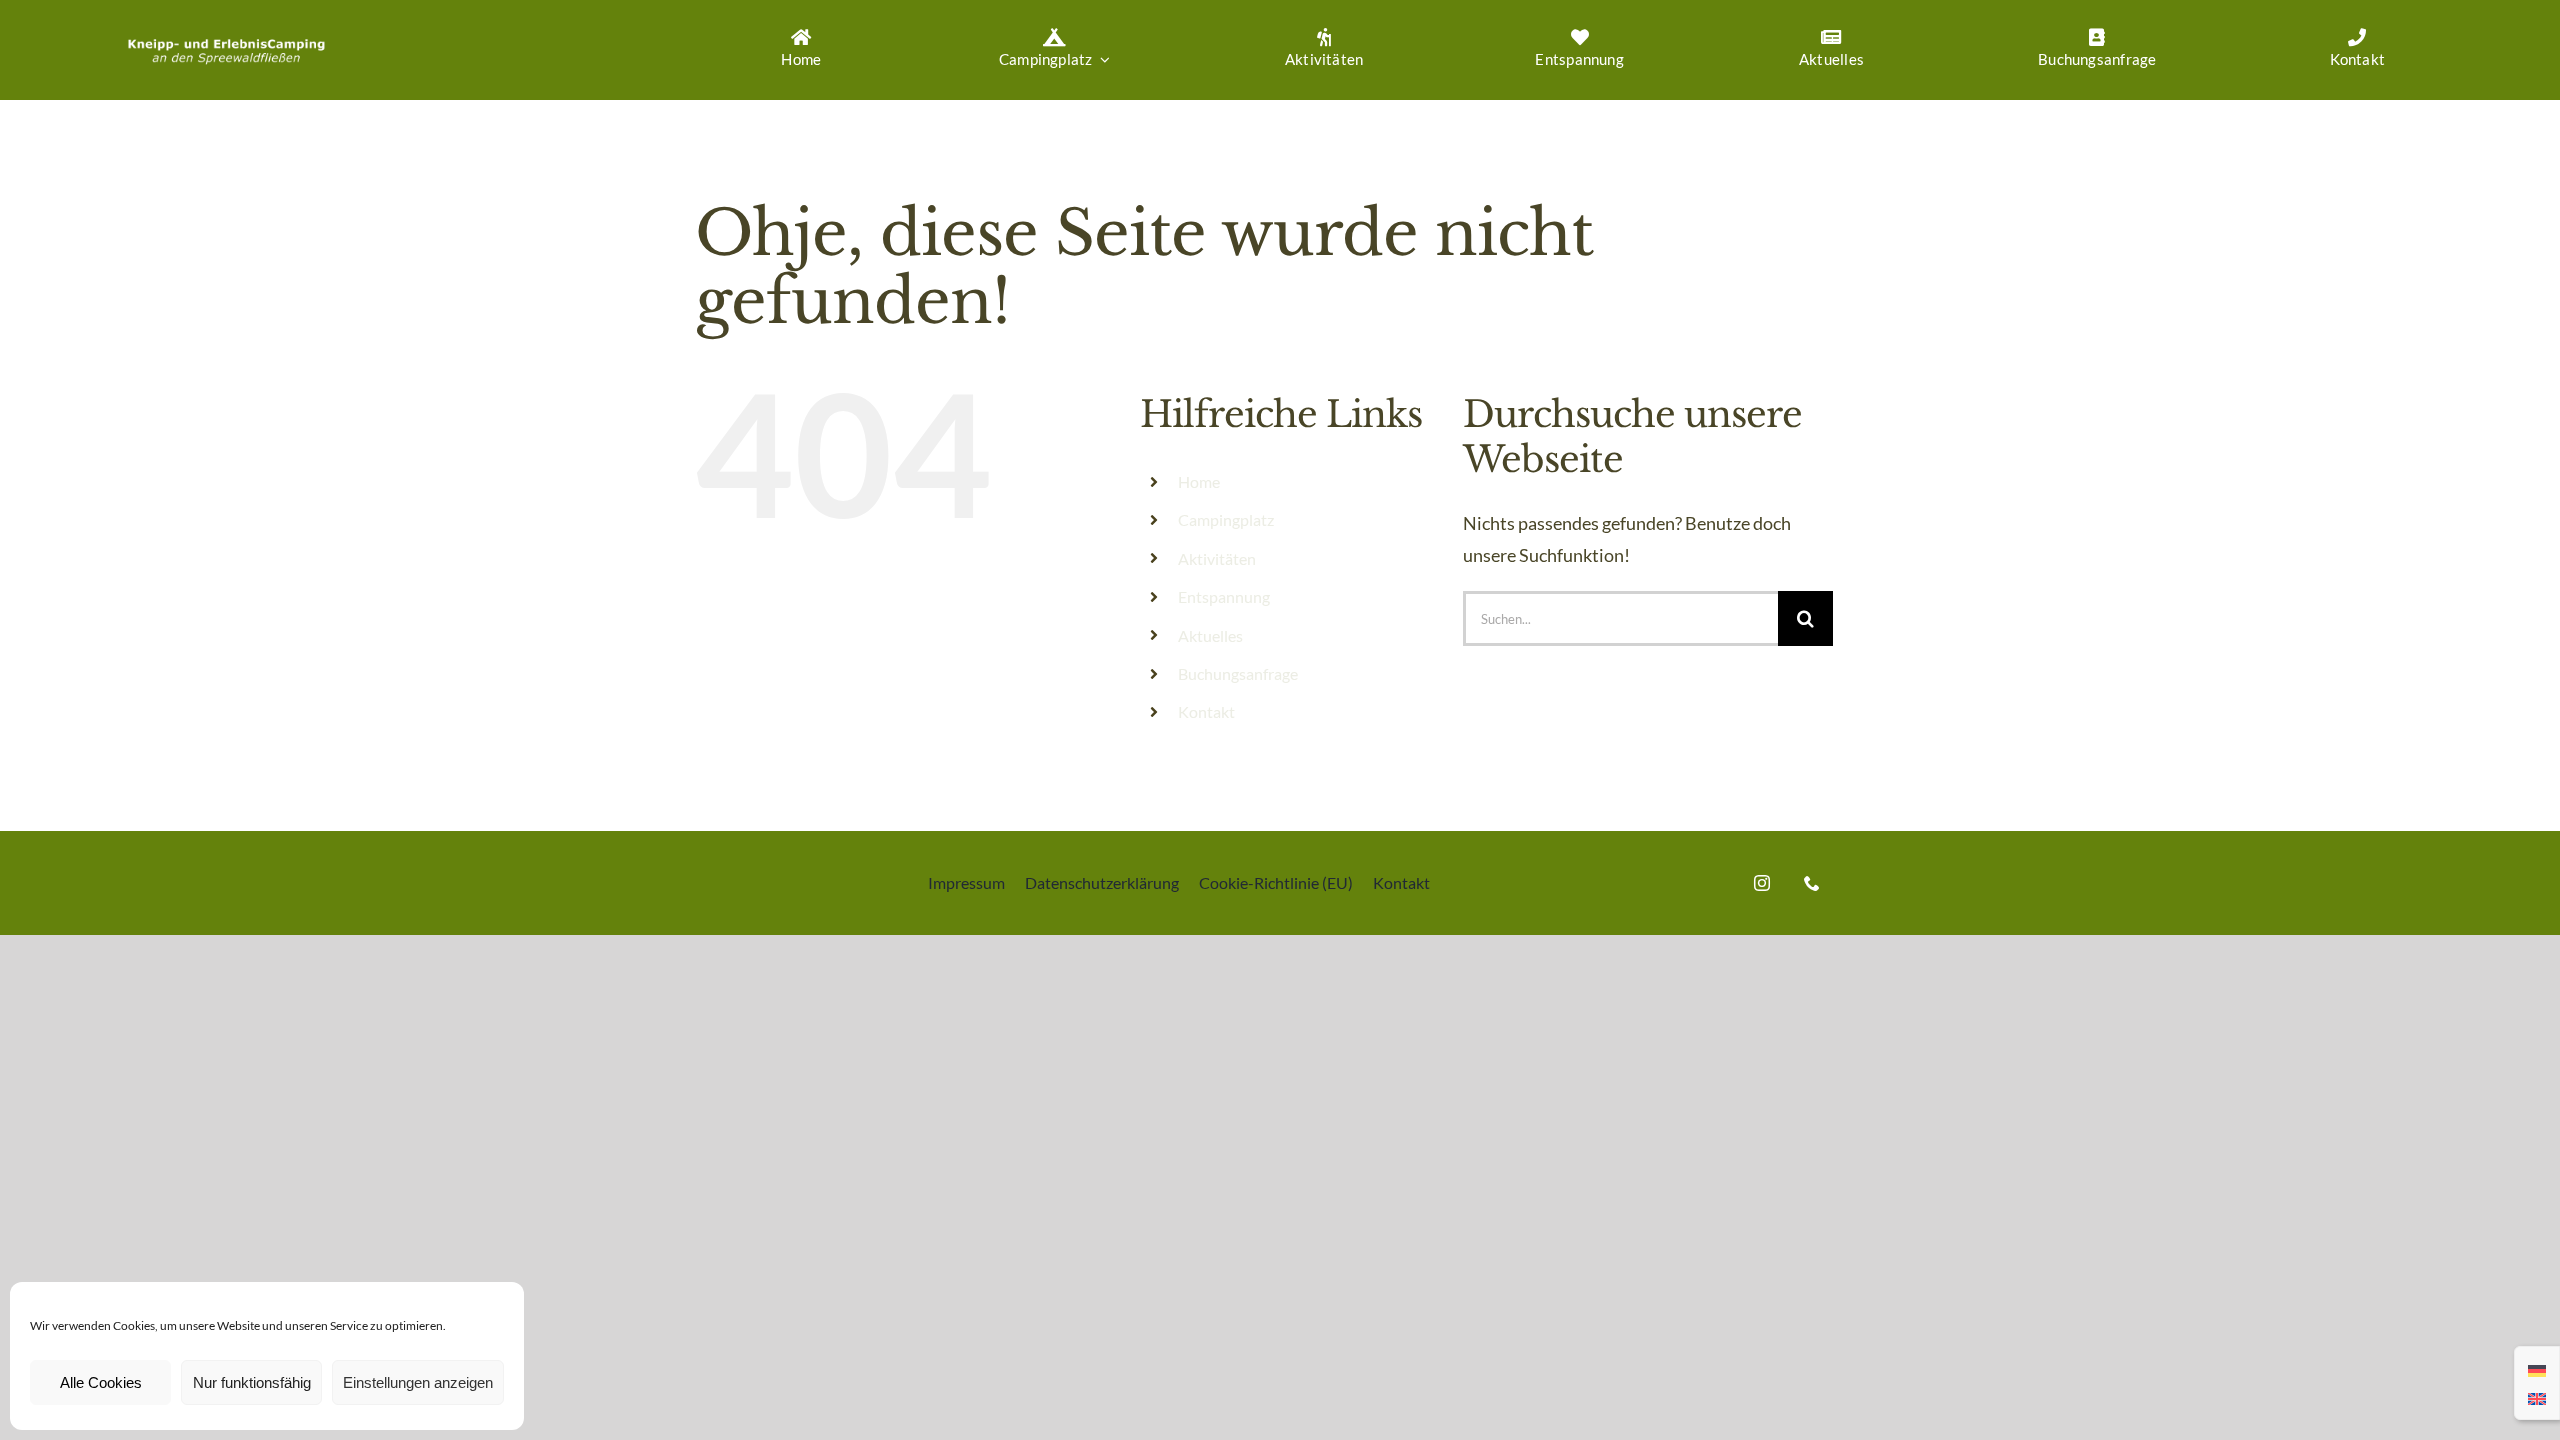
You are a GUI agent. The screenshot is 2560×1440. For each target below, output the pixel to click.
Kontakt (1206, 711)
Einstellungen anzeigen (418, 1382)
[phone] (1812, 883)
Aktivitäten (1217, 558)
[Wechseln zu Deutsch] (2537, 1369)
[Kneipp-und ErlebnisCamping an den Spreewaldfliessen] (226, 36)
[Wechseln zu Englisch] (2537, 1397)
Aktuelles (1210, 635)
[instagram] (1762, 883)
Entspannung (1224, 596)
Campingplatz (1226, 519)
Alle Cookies (101, 1382)
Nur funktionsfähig (252, 1382)
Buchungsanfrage (1238, 673)
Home (1199, 481)
